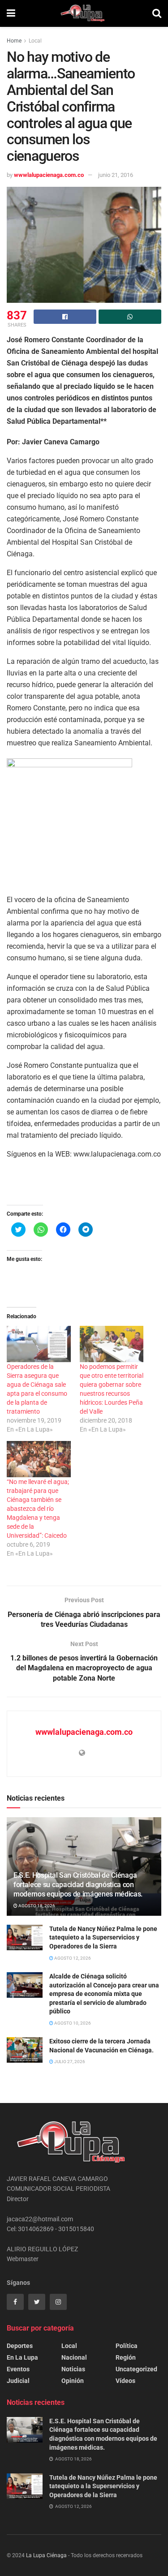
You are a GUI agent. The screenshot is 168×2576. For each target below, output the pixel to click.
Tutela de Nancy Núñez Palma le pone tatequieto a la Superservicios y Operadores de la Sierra (103, 1937)
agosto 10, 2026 (72, 2023)
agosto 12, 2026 (72, 1958)
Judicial (18, 2381)
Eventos (18, 2369)
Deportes (20, 2346)
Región (126, 2357)
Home (14, 41)
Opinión (73, 2381)
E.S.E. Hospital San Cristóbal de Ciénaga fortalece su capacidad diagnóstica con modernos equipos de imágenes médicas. (78, 1885)
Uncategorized (136, 2369)
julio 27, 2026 (69, 2062)
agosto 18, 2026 (36, 1906)
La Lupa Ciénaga (46, 2555)
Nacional (74, 2357)
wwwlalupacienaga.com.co (49, 175)
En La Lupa (22, 2357)
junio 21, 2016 (116, 175)
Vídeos (125, 2381)
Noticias (73, 2369)
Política (127, 2346)
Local (35, 41)
